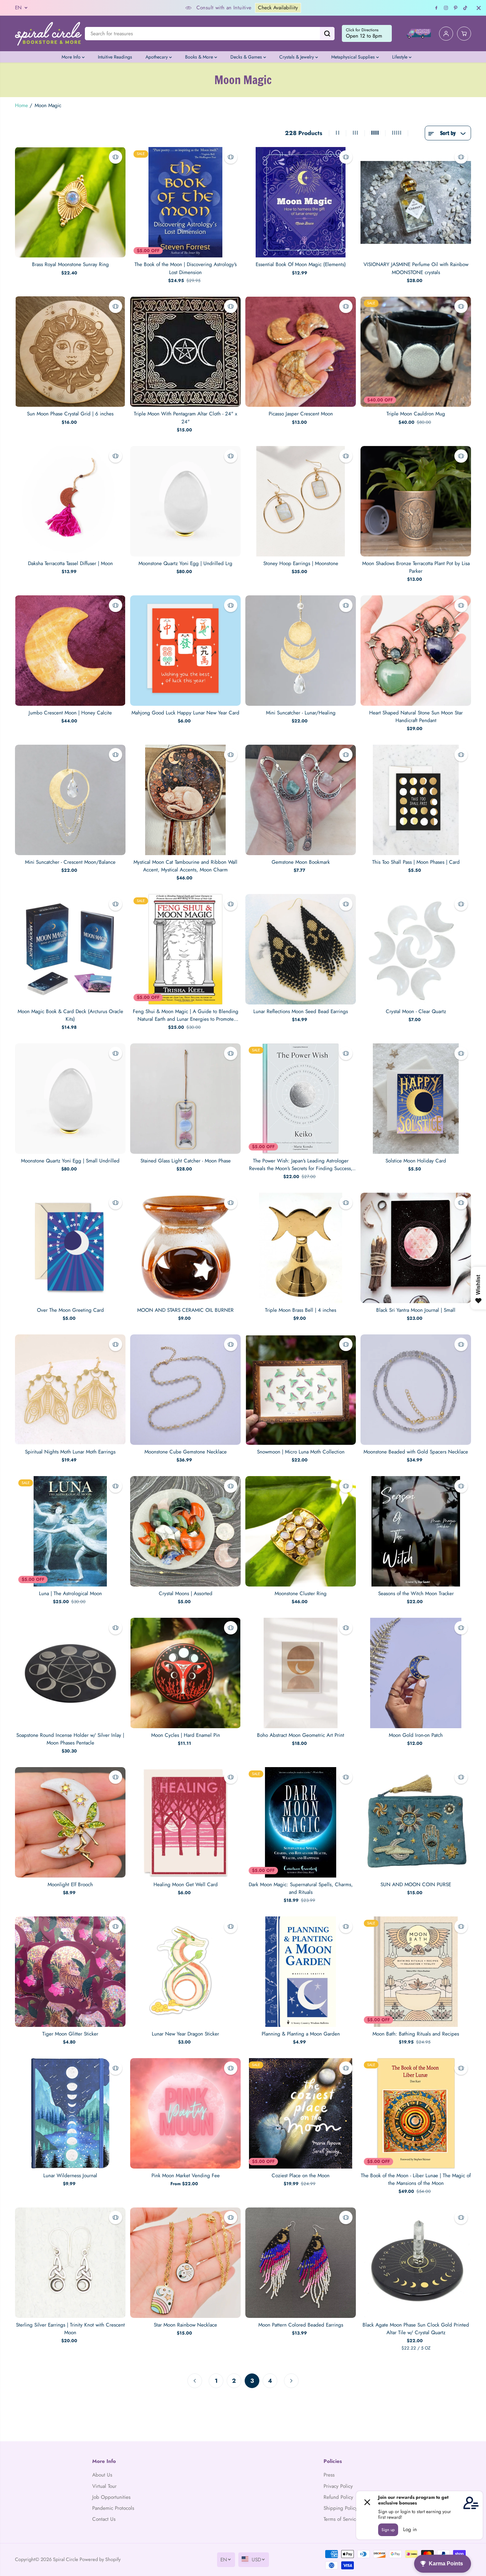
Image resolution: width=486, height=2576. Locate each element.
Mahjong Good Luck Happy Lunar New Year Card (185, 713)
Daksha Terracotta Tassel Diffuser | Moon (70, 563)
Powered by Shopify (100, 2559)
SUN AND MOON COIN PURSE (416, 1885)
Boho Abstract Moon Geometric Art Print (301, 1735)
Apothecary (157, 57)
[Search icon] (327, 34)
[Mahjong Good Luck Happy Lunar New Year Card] (185, 651)
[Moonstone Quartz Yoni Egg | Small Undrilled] (70, 1099)
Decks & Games (247, 57)
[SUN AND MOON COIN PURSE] (416, 1822)
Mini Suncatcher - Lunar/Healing (301, 713)
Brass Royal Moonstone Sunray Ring (70, 264)
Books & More (200, 57)
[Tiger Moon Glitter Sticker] (70, 1972)
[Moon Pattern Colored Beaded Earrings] (301, 2263)
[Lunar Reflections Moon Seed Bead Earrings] (301, 949)
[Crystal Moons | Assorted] (185, 1531)
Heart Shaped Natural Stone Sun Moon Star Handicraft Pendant (416, 717)
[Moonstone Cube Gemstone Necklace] (185, 1390)
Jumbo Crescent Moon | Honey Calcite (70, 713)
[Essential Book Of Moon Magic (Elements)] (301, 202)
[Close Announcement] (479, 8)
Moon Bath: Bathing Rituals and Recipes (416, 2034)
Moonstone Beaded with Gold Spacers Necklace (416, 1452)
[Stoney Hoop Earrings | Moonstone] (301, 501)
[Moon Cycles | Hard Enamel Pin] (185, 1673)
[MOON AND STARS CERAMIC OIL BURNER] (185, 1248)
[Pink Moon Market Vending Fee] (185, 2113)
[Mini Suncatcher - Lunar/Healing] (301, 651)
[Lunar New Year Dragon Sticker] (185, 1972)
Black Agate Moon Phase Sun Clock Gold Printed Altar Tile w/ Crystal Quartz (416, 2329)
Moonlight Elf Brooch (70, 1885)
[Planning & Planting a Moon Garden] (301, 1972)
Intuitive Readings (115, 57)
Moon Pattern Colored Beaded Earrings (301, 2325)
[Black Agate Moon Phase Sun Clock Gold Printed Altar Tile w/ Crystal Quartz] (416, 2263)
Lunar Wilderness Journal (70, 2176)
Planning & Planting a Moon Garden (301, 2034)
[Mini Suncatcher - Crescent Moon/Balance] (70, 800)
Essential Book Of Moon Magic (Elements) (301, 264)
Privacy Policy (338, 2486)
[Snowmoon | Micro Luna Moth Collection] (301, 1390)
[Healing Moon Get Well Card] (185, 1822)
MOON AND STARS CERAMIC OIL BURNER (185, 1310)
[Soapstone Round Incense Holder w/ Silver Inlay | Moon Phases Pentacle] (70, 1673)
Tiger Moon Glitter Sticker (70, 2034)
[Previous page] (195, 2381)
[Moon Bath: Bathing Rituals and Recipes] (416, 1972)
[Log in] (446, 34)
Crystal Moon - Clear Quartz (416, 1011)
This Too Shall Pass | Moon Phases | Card (416, 862)
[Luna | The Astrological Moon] (70, 1531)
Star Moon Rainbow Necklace (185, 2325)
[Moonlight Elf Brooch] (70, 1822)
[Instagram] (446, 8)
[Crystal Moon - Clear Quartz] (416, 949)
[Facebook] (436, 8)
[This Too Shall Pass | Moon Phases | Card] (416, 800)
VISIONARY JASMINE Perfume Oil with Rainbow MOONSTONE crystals (416, 268)
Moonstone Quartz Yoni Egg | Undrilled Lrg (185, 563)
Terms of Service (341, 2519)
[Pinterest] (456, 8)
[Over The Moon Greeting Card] (70, 1248)
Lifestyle (400, 57)
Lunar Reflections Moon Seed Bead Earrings (301, 1011)
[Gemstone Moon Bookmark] (301, 800)
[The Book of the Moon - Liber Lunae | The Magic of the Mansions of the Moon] (416, 2113)
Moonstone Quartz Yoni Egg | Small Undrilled (70, 1161)
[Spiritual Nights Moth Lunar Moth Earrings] (70, 1390)
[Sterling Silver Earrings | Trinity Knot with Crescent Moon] (70, 2263)
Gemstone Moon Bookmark (301, 862)
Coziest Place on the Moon (301, 2176)
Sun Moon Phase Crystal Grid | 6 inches (70, 414)
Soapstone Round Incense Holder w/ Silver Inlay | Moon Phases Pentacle (70, 1739)
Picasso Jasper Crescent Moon (301, 414)
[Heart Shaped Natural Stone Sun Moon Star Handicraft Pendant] (416, 651)
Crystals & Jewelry (297, 57)
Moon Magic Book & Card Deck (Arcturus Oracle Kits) (70, 1015)
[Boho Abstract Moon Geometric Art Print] (301, 1673)
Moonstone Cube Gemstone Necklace (186, 1452)
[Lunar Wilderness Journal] (70, 2113)
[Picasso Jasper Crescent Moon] (301, 352)
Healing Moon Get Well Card (186, 1885)
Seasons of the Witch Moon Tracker (416, 1593)
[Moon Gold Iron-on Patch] (416, 1673)
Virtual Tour (104, 2486)
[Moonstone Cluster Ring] (301, 1531)
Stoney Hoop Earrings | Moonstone (301, 563)
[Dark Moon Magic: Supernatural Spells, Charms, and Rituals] (301, 1822)
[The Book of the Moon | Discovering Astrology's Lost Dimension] (185, 202)
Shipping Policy (341, 2508)
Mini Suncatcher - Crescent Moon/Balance (70, 862)
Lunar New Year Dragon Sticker (185, 2034)
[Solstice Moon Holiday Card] (416, 1099)
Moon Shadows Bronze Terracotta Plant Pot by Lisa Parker (416, 567)
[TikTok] (465, 8)
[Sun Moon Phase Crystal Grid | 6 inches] (70, 352)
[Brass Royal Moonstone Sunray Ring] (70, 202)
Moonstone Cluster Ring (301, 1593)
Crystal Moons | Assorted (186, 1593)
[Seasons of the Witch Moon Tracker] (416, 1531)
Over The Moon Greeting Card (70, 1310)
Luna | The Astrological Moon (70, 1593)
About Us (102, 2475)
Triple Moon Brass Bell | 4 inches (301, 1310)
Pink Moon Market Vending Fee (186, 2176)
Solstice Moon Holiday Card (416, 1161)
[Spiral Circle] (48, 33)
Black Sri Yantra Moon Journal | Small (416, 1310)
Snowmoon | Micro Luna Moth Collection (301, 1452)
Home (21, 105)
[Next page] (291, 2381)
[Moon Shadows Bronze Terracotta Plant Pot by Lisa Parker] (416, 501)
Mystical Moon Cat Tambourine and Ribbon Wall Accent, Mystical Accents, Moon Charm (185, 866)
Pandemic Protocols (113, 2508)
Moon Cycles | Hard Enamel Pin (186, 1735)
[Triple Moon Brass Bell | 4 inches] (301, 1248)
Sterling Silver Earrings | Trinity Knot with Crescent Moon (70, 2329)
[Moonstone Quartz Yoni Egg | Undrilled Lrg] (185, 501)
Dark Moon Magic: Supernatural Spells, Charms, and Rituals (301, 1888)
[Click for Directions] (367, 34)
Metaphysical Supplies (354, 57)
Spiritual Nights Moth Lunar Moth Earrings (70, 1452)
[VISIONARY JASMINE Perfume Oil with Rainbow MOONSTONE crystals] (416, 202)
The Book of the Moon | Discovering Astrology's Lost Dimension (186, 268)
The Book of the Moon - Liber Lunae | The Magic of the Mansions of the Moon (416, 2179)
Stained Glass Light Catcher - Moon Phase (186, 1161)
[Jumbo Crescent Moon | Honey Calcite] (70, 651)
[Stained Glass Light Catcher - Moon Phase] (185, 1099)
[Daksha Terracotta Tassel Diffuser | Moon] (70, 501)
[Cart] (464, 34)
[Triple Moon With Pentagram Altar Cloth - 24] (185, 352)
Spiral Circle (66, 2559)
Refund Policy (338, 2497)
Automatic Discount (247, 8)
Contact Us (104, 2519)
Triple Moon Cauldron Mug (416, 414)
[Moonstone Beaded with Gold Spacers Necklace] (416, 1390)
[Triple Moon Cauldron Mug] (416, 352)
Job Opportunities (111, 2497)
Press (329, 2475)
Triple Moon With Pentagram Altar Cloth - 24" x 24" (185, 418)
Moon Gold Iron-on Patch (416, 1735)
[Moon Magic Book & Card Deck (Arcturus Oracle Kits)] (70, 949)
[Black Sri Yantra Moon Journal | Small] (416, 1248)
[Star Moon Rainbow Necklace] (185, 2263)
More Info (72, 57)
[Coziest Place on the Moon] (301, 2113)
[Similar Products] (116, 157)
